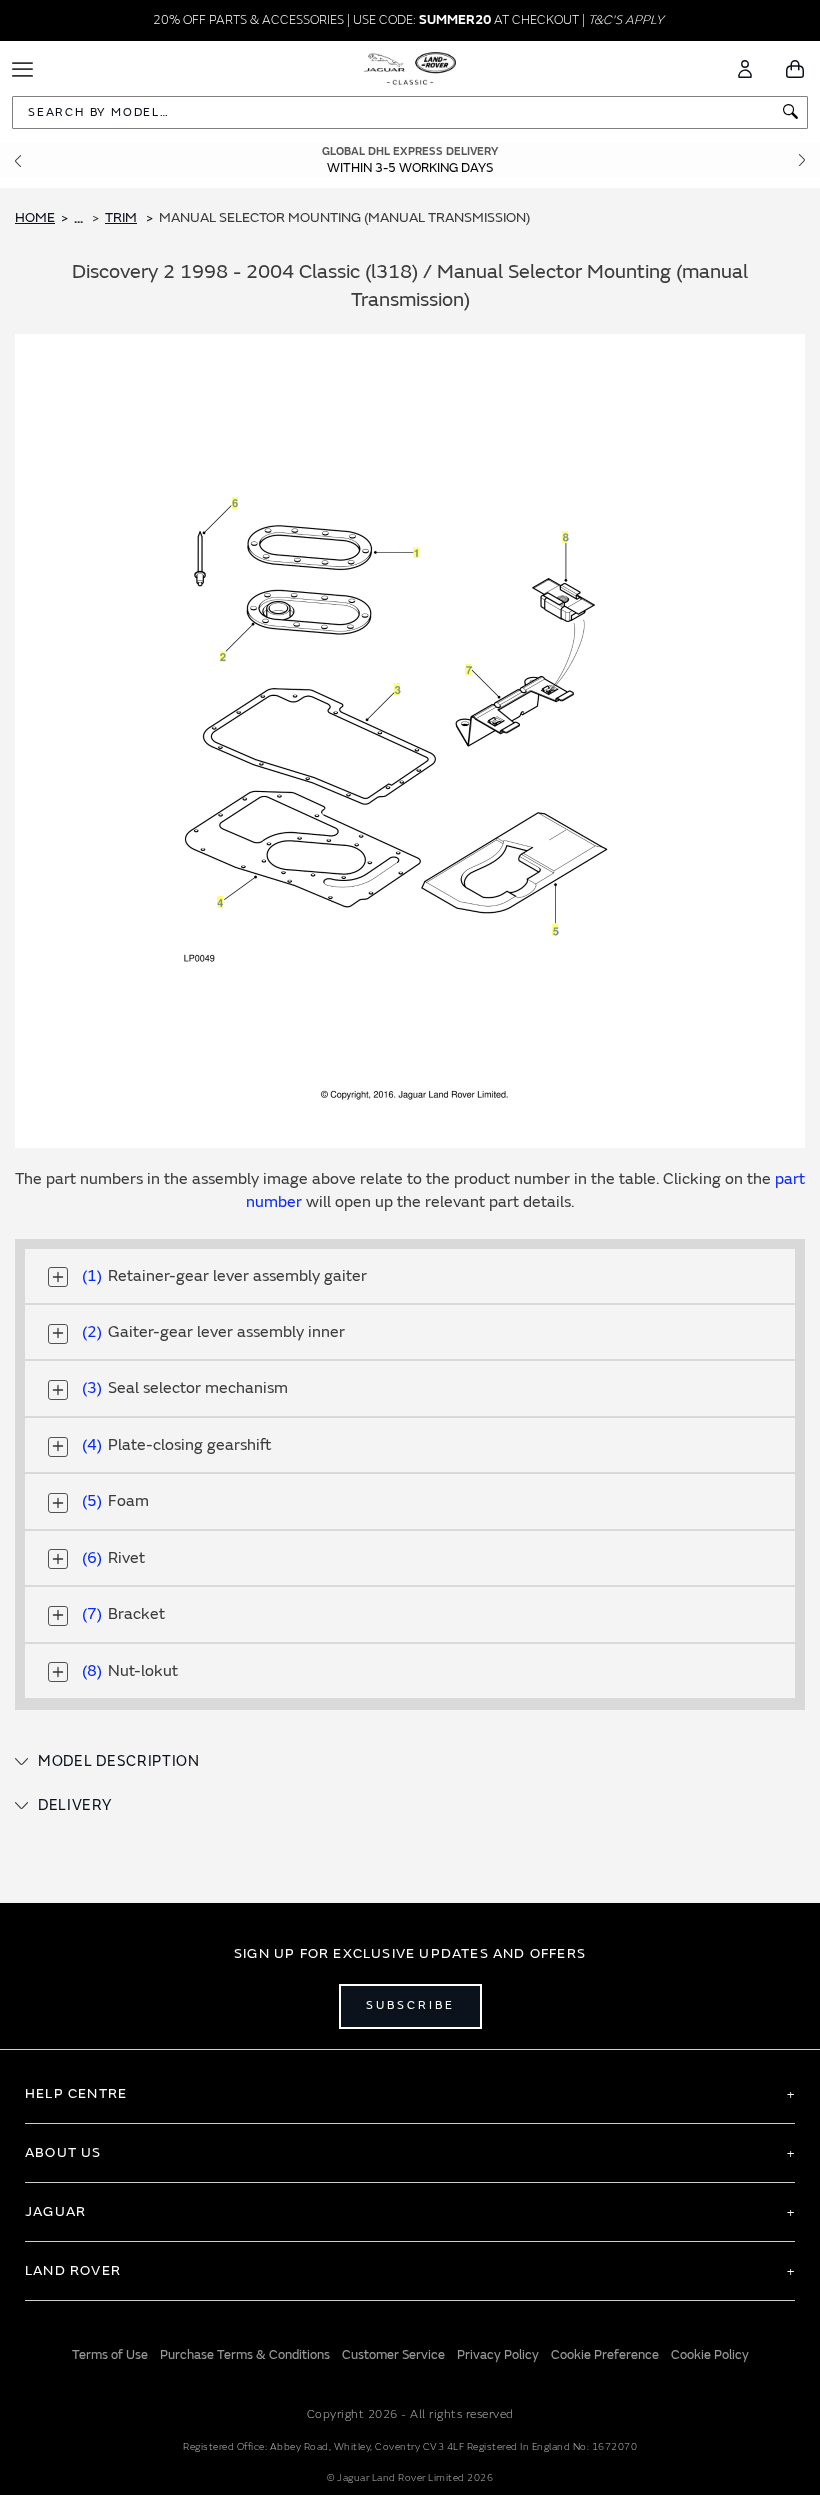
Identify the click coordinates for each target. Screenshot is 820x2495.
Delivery (75, 1805)
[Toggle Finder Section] (58, 1277)
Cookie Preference (605, 2355)
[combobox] (410, 112)
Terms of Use (110, 2355)
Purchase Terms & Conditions (245, 2355)
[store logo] (410, 67)
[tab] (410, 1762)
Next (802, 160)
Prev (18, 160)
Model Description (119, 1761)
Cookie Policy (710, 2355)
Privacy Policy (498, 2355)
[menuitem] (129, 218)
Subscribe (410, 2005)
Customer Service (393, 2355)
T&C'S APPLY (626, 20)
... (78, 219)
